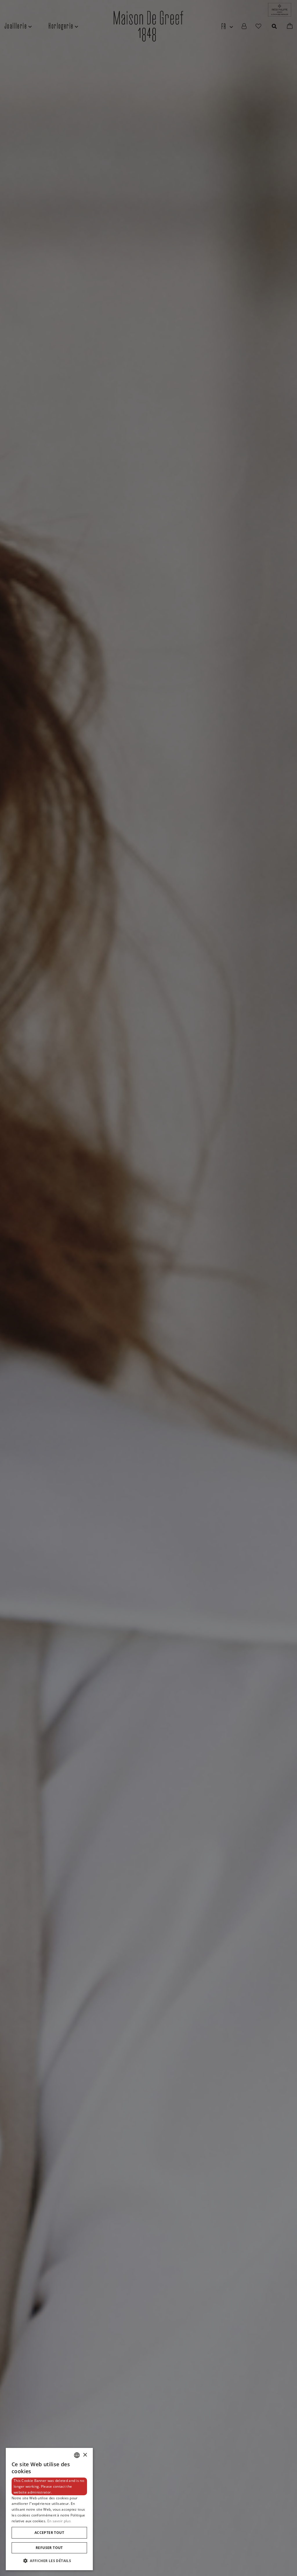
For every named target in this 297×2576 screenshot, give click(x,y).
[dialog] (49, 2509)
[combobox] (77, 2455)
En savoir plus (59, 2521)
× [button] (85, 2455)
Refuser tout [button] (49, 2548)
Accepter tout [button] (49, 2533)
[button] (49, 2561)
